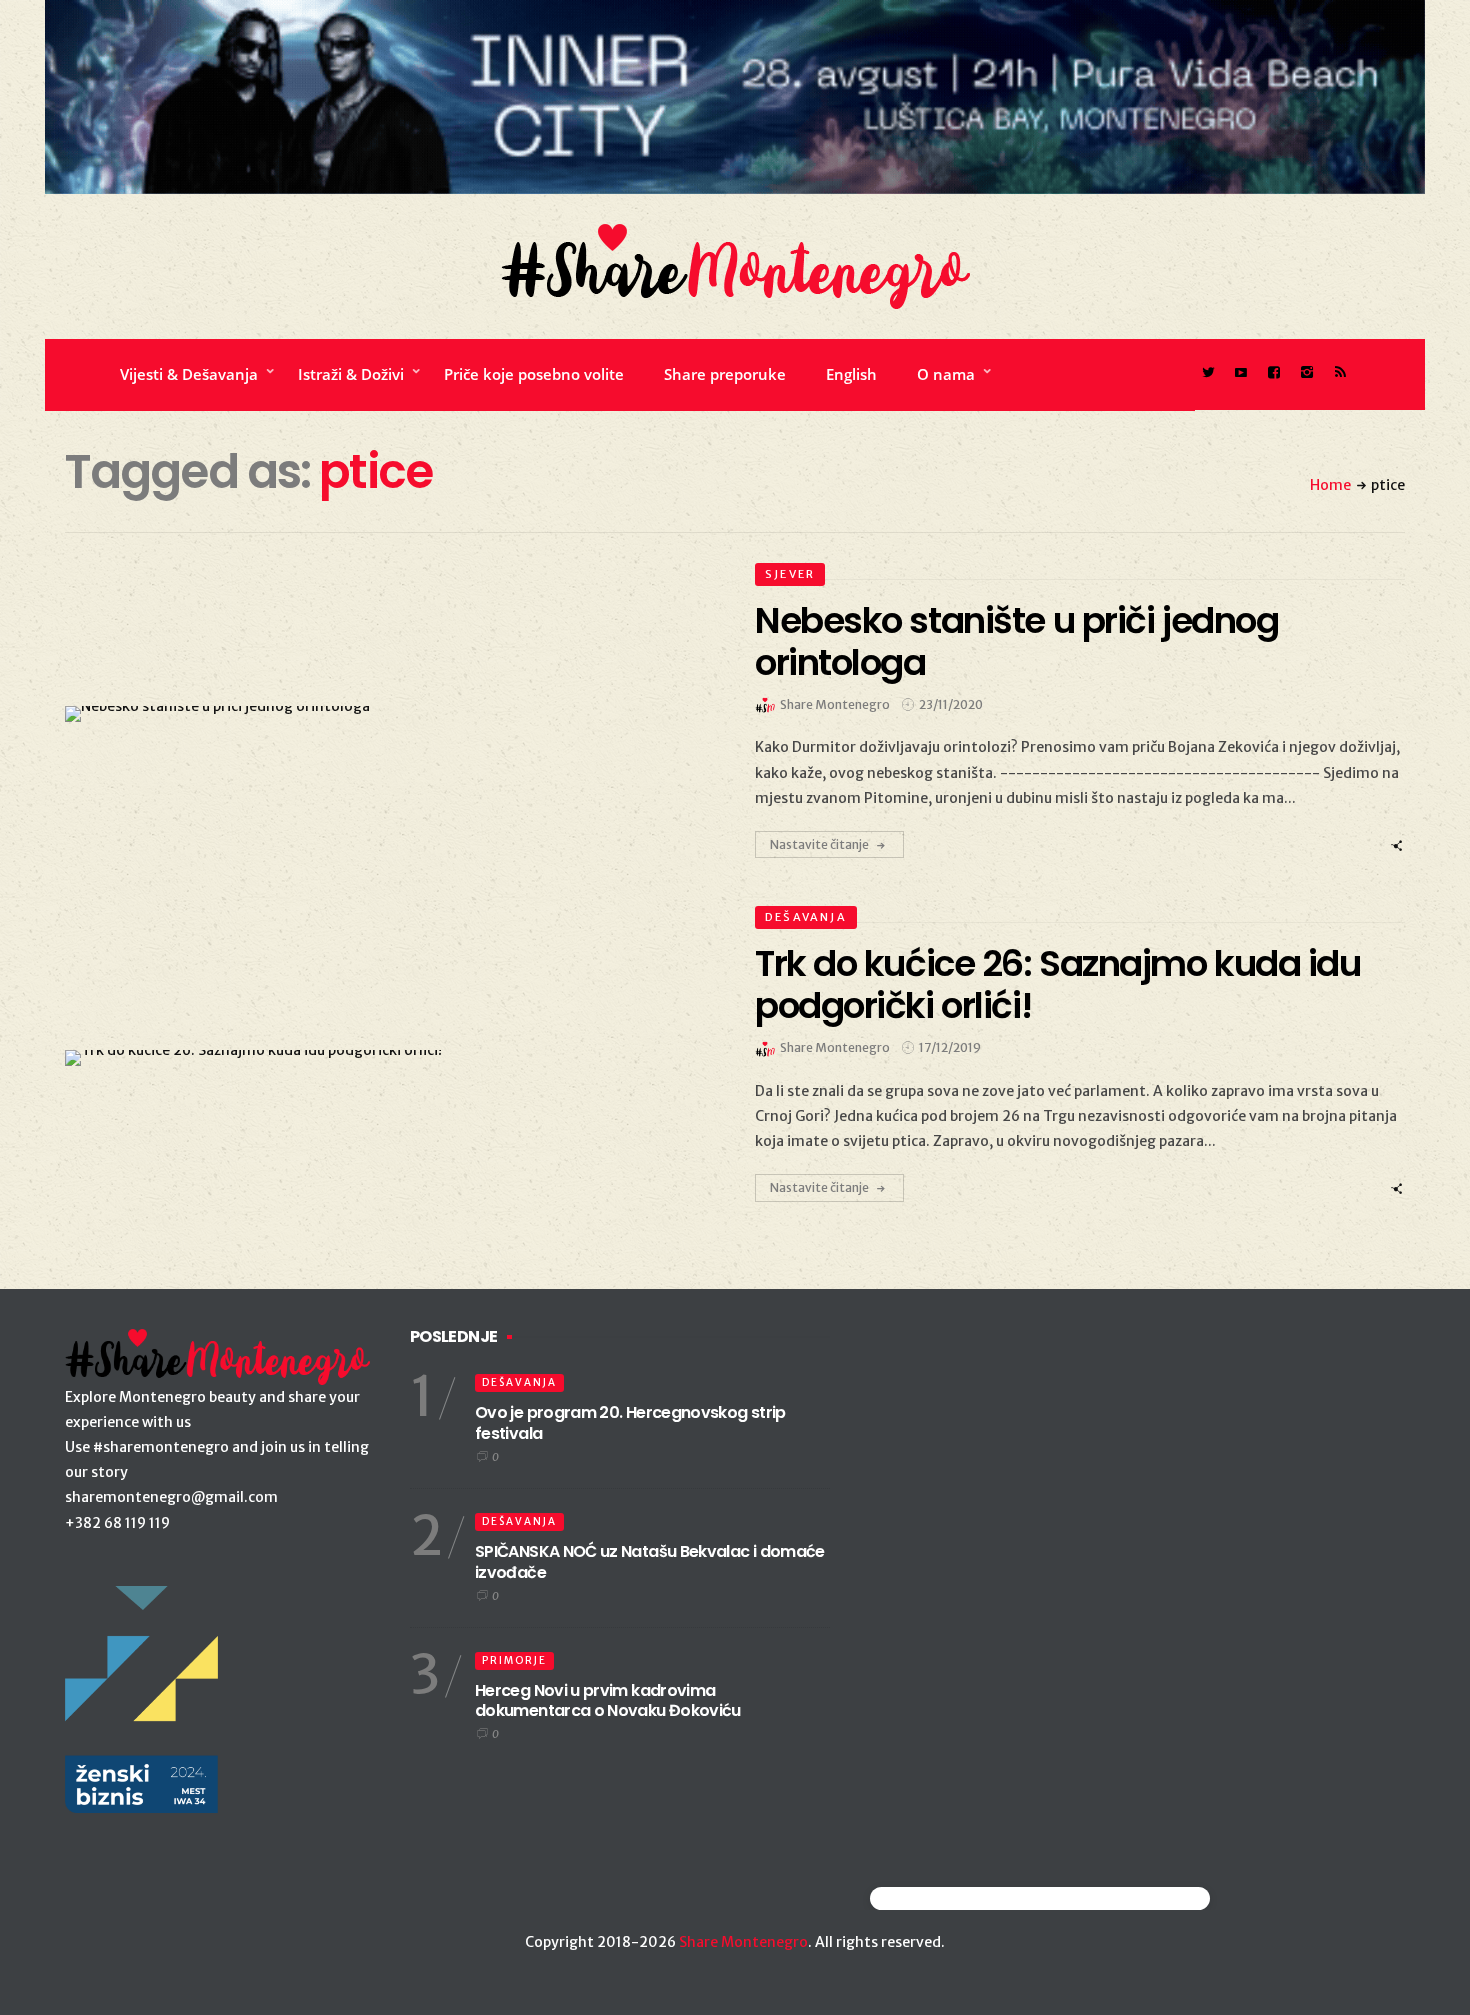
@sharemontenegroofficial (957, 1898)
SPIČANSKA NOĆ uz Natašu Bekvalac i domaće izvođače (650, 1562)
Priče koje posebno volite (534, 374)
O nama (946, 374)
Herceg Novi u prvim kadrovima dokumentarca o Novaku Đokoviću (608, 1701)
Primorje (514, 1660)
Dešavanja (806, 917)
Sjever (790, 574)
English (851, 374)
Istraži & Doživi (351, 374)
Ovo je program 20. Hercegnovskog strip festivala (630, 1423)
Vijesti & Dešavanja (189, 374)
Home (1330, 485)
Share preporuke (725, 374)
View (378, 714)
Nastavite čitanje (819, 844)
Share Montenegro (743, 1942)
